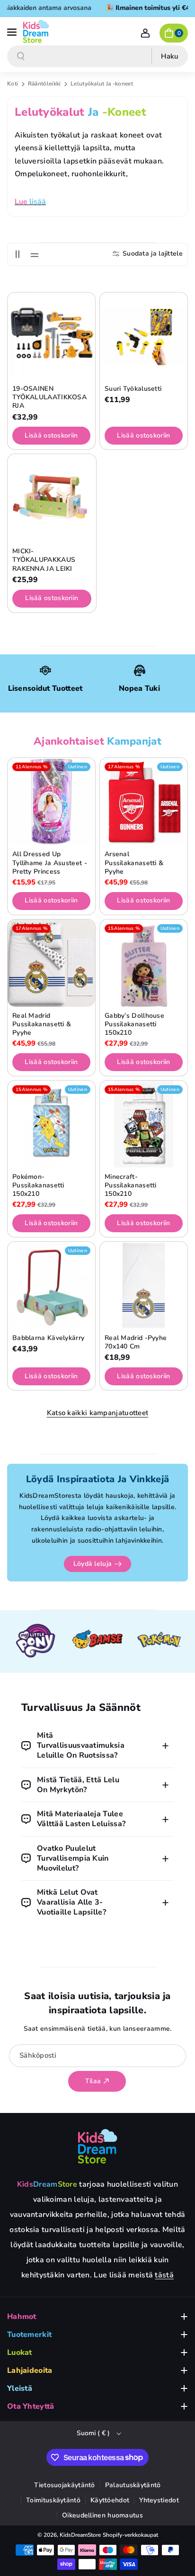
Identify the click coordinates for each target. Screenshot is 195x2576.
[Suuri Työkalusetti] (144, 336)
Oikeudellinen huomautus (102, 2515)
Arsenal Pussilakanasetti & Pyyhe (134, 863)
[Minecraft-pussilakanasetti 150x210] (144, 1124)
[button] (13, 31)
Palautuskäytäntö (133, 2485)
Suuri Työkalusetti (133, 389)
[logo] (97, 2146)
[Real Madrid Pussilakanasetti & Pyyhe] (51, 963)
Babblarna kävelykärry (48, 1338)
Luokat (20, 2353)
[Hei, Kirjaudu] (145, 33)
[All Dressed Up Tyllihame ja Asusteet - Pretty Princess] (51, 802)
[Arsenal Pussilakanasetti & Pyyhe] (144, 802)
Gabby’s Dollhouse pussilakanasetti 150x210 (134, 1024)
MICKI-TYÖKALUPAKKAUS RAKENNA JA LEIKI (44, 560)
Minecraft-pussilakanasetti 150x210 (131, 1185)
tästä (164, 2275)
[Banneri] (36, 1641)
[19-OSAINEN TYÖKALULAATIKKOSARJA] (51, 336)
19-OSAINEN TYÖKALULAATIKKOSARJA (49, 397)
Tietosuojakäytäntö (64, 2485)
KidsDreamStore (80, 2535)
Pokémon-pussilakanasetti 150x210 (38, 1185)
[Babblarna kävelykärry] (51, 1285)
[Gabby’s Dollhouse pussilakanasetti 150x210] (144, 963)
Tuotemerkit (29, 2335)
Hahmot (22, 2317)
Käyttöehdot (110, 2500)
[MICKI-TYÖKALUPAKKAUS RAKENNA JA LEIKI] (52, 498)
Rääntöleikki (45, 84)
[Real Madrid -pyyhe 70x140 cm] (144, 1285)
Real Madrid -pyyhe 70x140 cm (136, 1342)
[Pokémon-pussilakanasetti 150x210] (51, 1124)
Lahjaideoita (30, 2370)
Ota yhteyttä (31, 2406)
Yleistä (20, 2388)
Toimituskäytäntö (53, 2500)
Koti (13, 84)
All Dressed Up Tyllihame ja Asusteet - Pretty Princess (50, 863)
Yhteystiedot (159, 2500)
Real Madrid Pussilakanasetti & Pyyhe (42, 1024)
